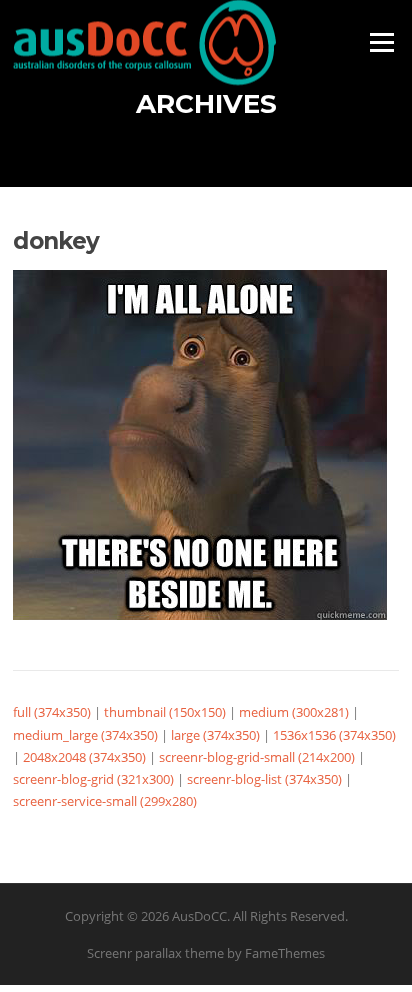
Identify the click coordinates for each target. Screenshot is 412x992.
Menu (381, 42)
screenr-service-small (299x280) (105, 801)
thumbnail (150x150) (165, 712)
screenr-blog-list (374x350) (264, 779)
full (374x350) (52, 712)
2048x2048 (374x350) (84, 757)
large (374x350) (215, 735)
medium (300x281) (294, 712)
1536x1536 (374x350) (334, 735)
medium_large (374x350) (85, 735)
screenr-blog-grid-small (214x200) (257, 757)
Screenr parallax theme (155, 953)
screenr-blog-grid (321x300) (93, 779)
